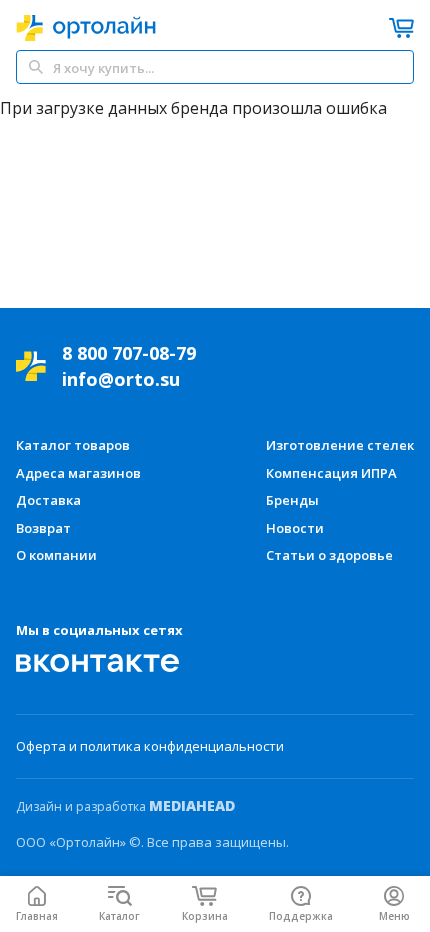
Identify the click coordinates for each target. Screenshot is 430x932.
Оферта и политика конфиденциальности (150, 746)
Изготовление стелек (340, 445)
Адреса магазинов (78, 473)
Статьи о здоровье (329, 555)
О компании (56, 555)
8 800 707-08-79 (129, 353)
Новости (295, 528)
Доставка (48, 500)
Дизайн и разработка (125, 806)
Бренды (292, 500)
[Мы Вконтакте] (98, 663)
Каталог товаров (73, 445)
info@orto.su (121, 379)
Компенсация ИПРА (331, 473)
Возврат (43, 528)
